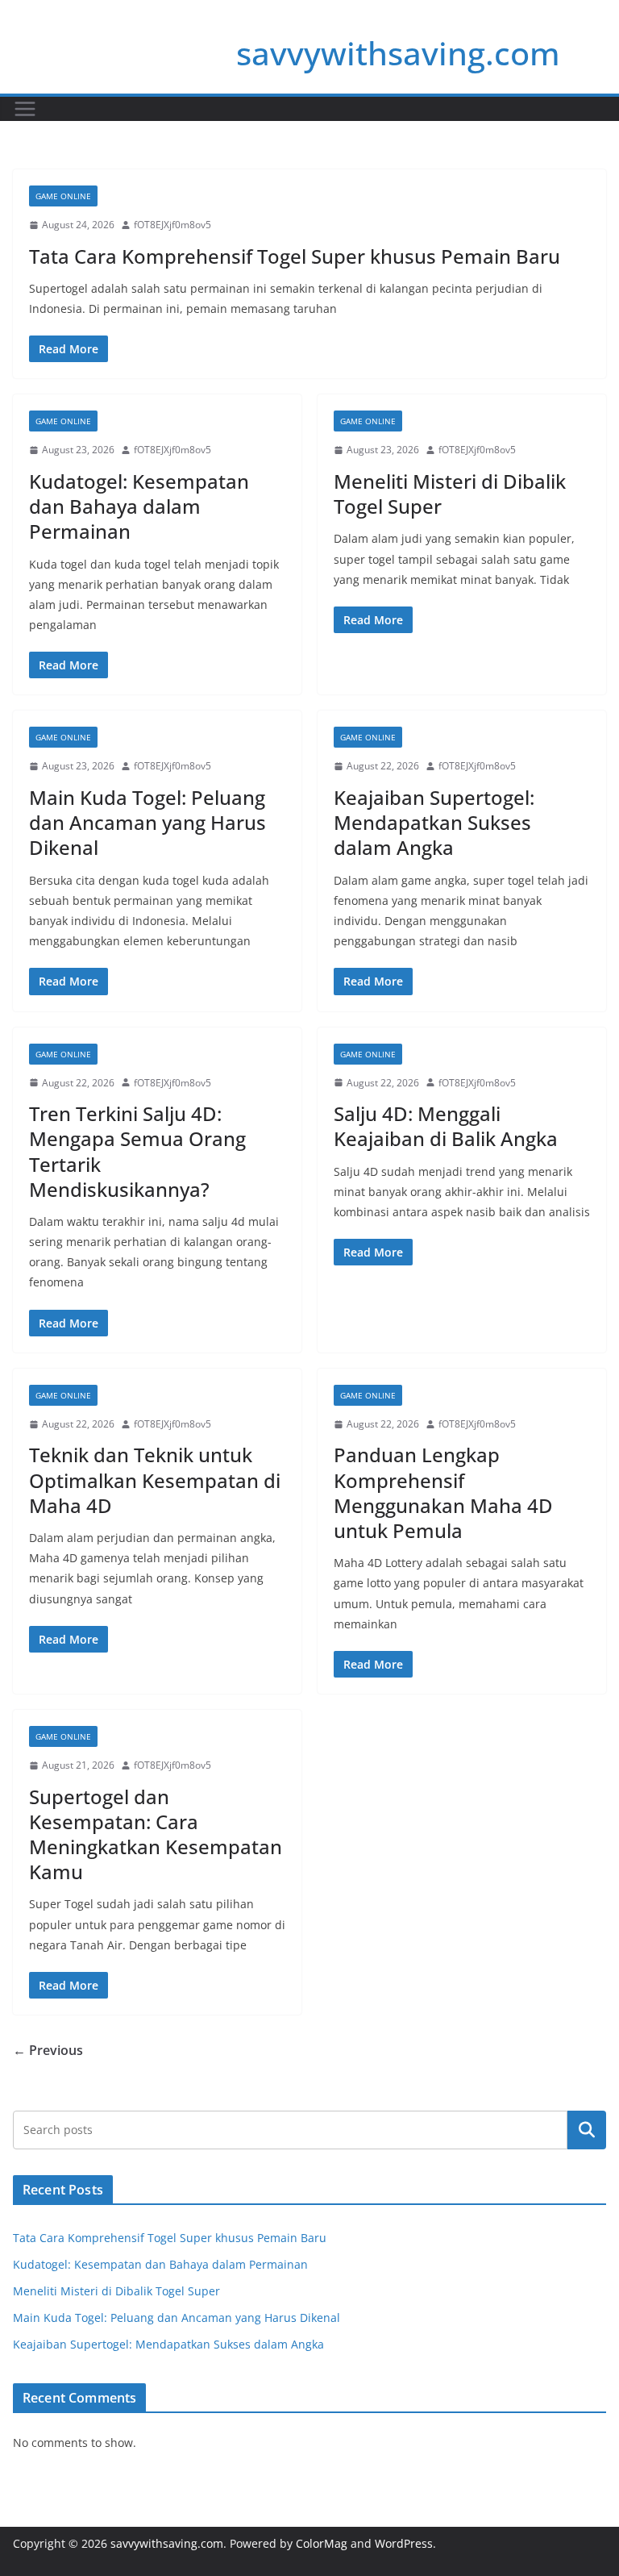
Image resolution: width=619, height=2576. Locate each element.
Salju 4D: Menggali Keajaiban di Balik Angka (446, 1126)
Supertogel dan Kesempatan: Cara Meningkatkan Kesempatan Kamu (156, 1834)
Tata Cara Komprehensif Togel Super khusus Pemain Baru (295, 256)
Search (587, 2130)
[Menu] (25, 109)
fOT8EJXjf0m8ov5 (172, 225)
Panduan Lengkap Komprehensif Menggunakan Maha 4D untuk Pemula (443, 1492)
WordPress (404, 2543)
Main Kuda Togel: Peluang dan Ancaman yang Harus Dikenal (147, 822)
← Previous (48, 2050)
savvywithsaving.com (398, 53)
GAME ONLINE (63, 196)
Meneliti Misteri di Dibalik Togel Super (450, 494)
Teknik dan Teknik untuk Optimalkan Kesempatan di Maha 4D (155, 1480)
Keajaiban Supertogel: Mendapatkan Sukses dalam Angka (434, 822)
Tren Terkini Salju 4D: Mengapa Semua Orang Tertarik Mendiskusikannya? (137, 1151)
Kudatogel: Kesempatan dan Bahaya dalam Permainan (139, 506)
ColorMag (322, 2543)
